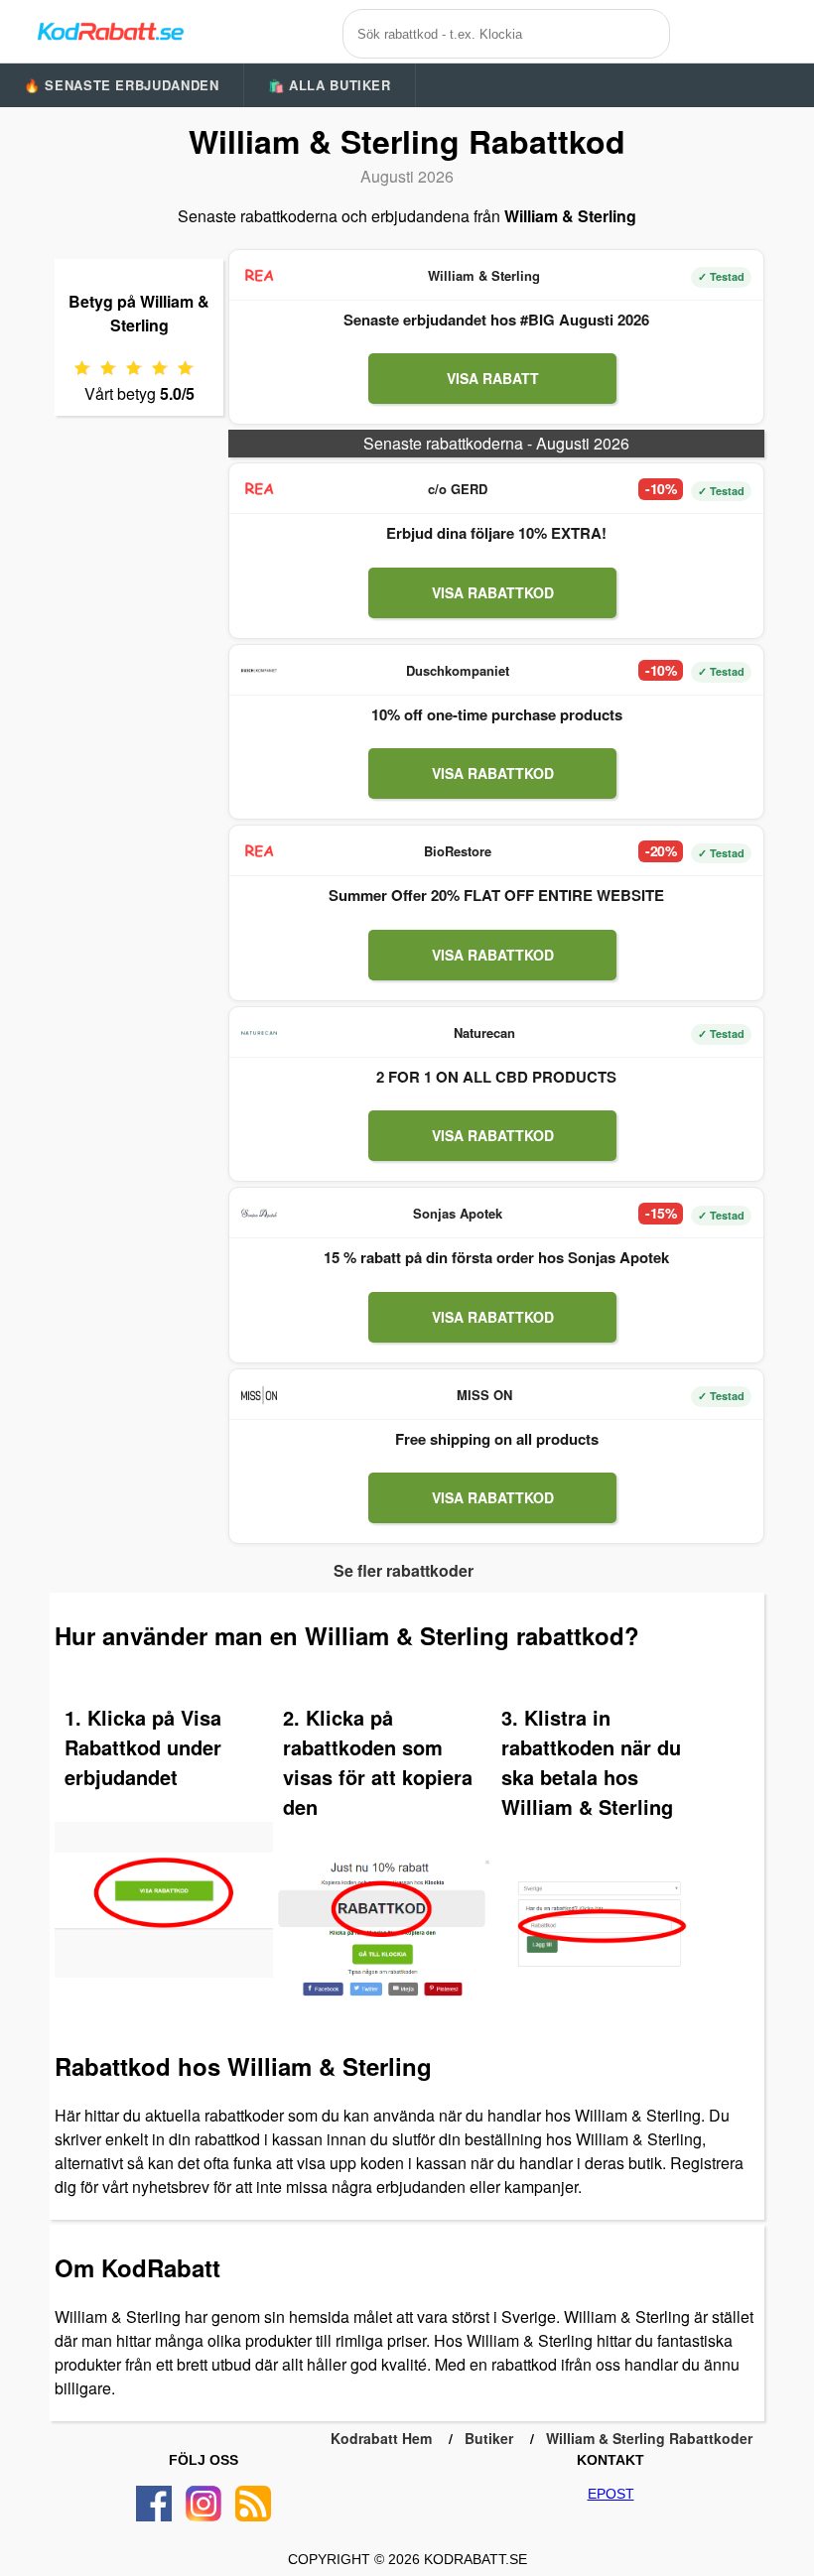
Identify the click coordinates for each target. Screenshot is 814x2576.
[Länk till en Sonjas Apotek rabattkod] (259, 1214)
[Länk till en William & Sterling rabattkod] (259, 276)
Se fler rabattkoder (404, 1570)
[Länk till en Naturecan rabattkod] (259, 1033)
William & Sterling (484, 275)
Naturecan (484, 1032)
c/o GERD (458, 489)
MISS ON (484, 1395)
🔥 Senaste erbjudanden (122, 85)
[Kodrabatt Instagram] (203, 2504)
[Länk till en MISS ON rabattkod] (259, 1395)
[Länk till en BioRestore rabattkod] (259, 851)
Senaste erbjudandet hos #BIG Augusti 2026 (496, 320)
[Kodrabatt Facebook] (154, 2504)
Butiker (489, 2438)
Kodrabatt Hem (381, 2438)
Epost (611, 2494)
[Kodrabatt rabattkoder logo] (109, 31)
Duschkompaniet (458, 670)
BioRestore (458, 851)
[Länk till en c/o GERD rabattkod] (259, 489)
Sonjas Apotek (458, 1213)
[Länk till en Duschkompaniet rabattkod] (259, 671)
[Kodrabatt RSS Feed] (253, 2504)
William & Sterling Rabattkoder (649, 2438)
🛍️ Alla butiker (330, 85)
